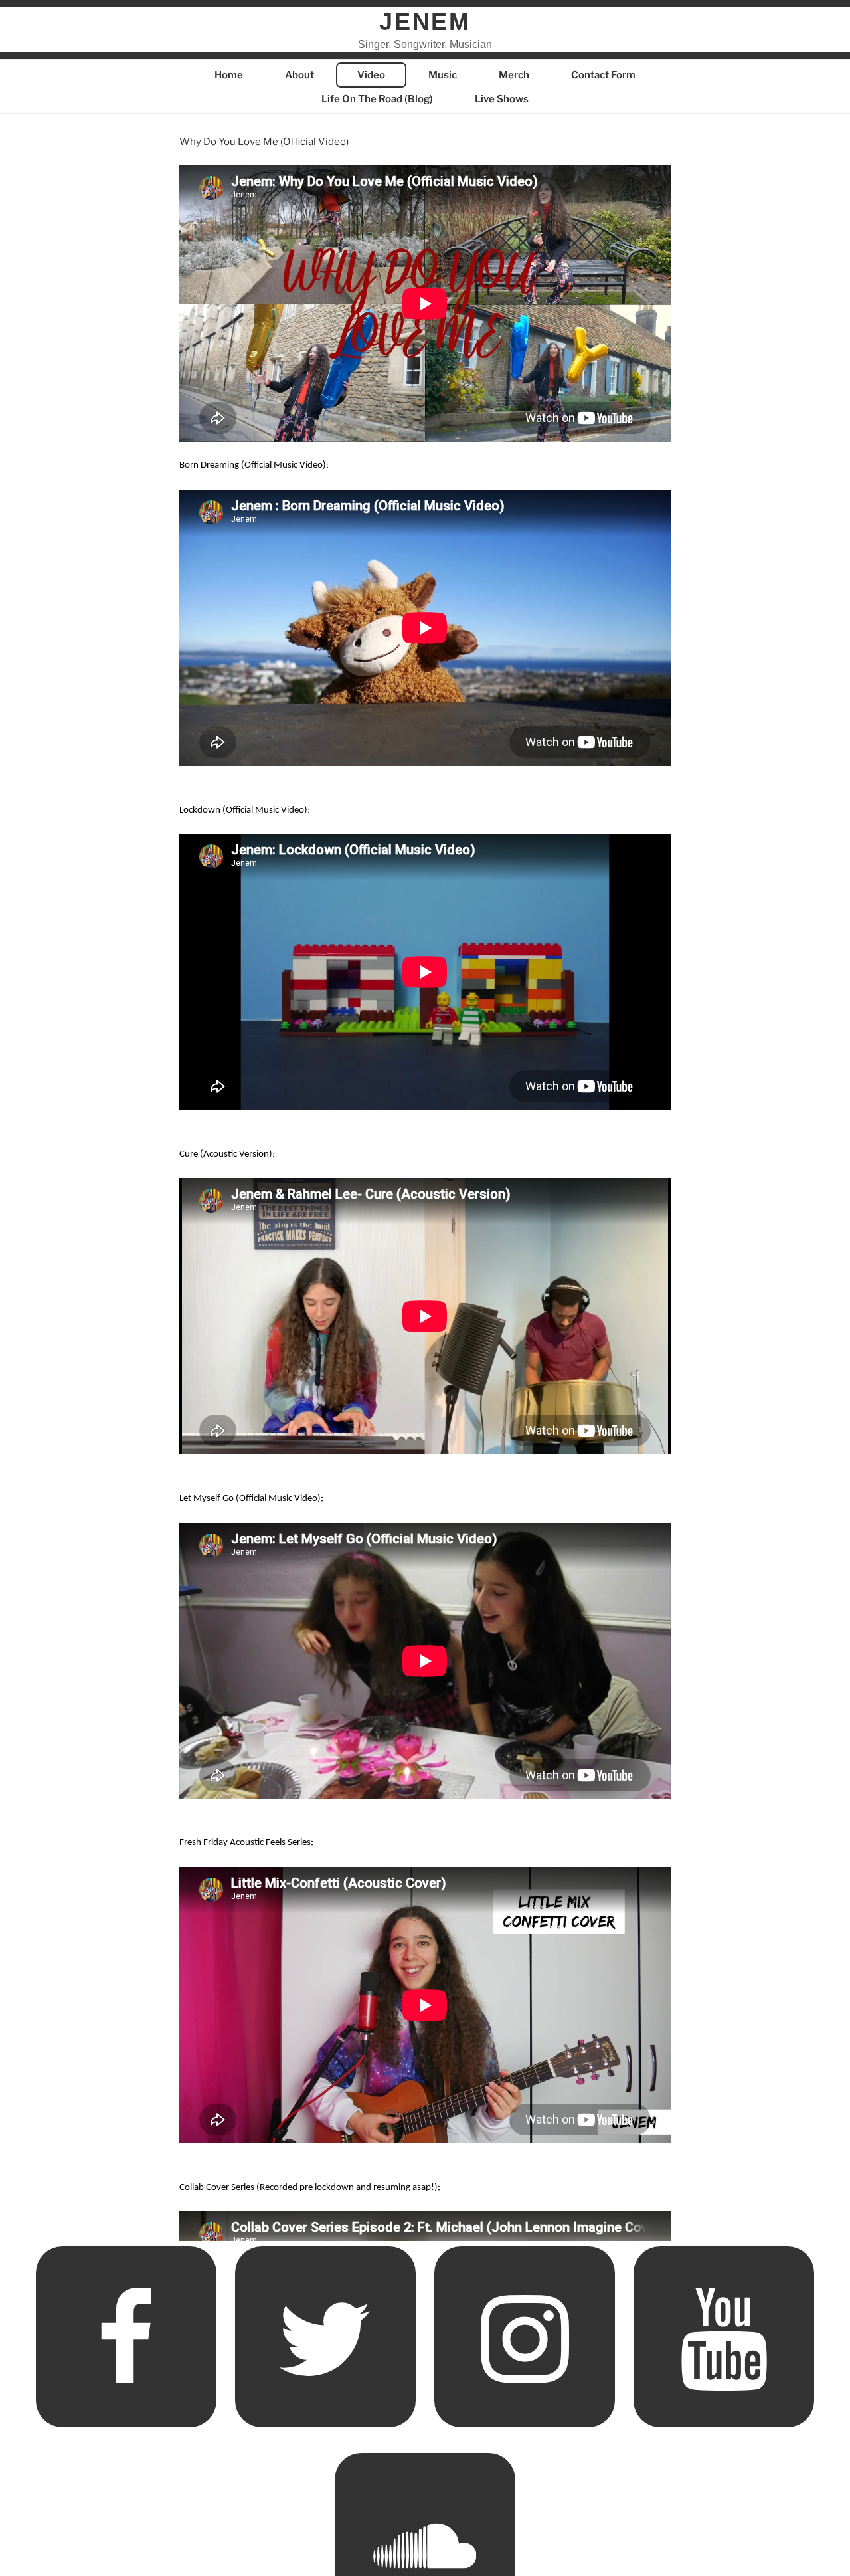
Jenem (425, 22)
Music (443, 75)
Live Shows (502, 99)
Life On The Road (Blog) (377, 99)
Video (371, 75)
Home (229, 75)
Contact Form (603, 75)
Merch (514, 75)
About (299, 75)
